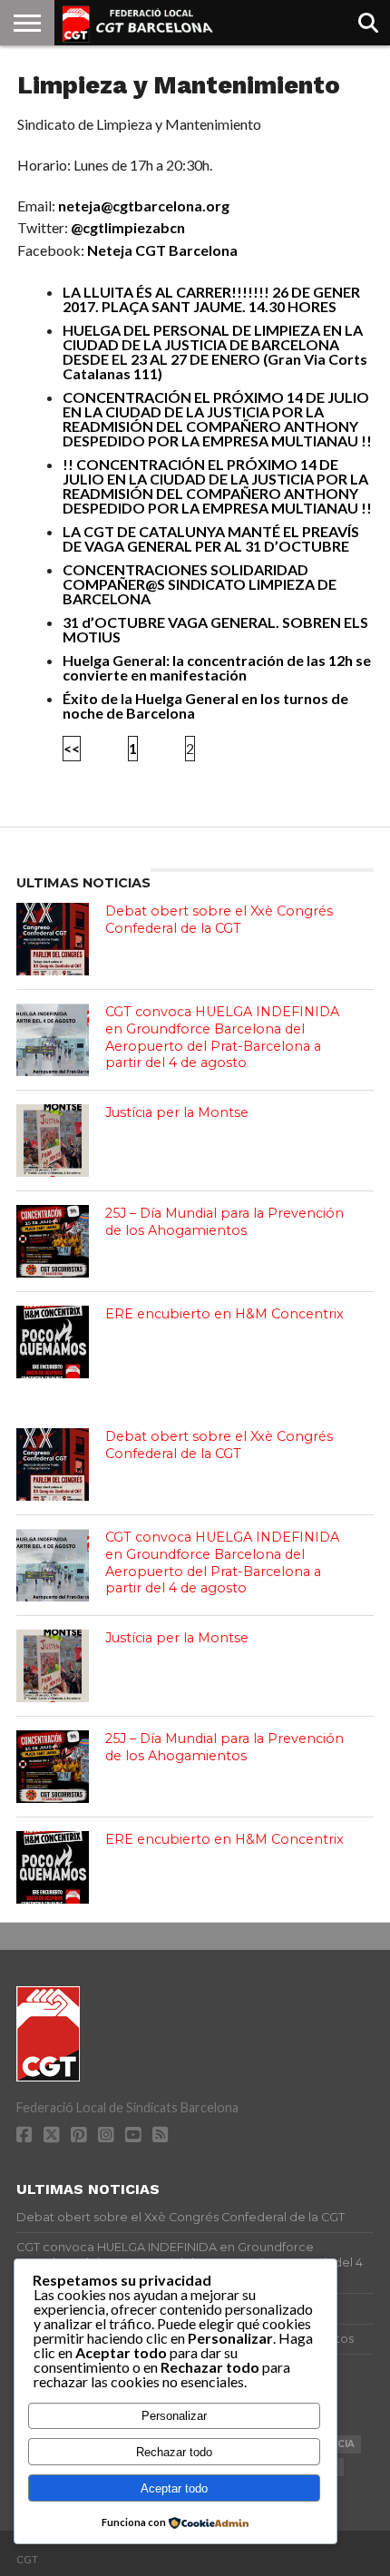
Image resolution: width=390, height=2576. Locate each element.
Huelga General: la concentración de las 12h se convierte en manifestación (217, 667)
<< (72, 748)
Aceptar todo (174, 2488)
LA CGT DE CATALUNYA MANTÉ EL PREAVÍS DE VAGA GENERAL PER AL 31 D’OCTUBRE (211, 539)
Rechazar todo (174, 2452)
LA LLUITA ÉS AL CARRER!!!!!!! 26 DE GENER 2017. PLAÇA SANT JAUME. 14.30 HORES (211, 299)
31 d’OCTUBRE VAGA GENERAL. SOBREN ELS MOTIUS (215, 629)
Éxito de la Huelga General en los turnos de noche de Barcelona (205, 705)
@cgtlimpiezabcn (128, 227)
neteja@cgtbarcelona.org (144, 206)
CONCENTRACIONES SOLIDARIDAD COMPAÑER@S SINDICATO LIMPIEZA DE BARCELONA (200, 584)
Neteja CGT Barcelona (162, 250)
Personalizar (174, 2416)
